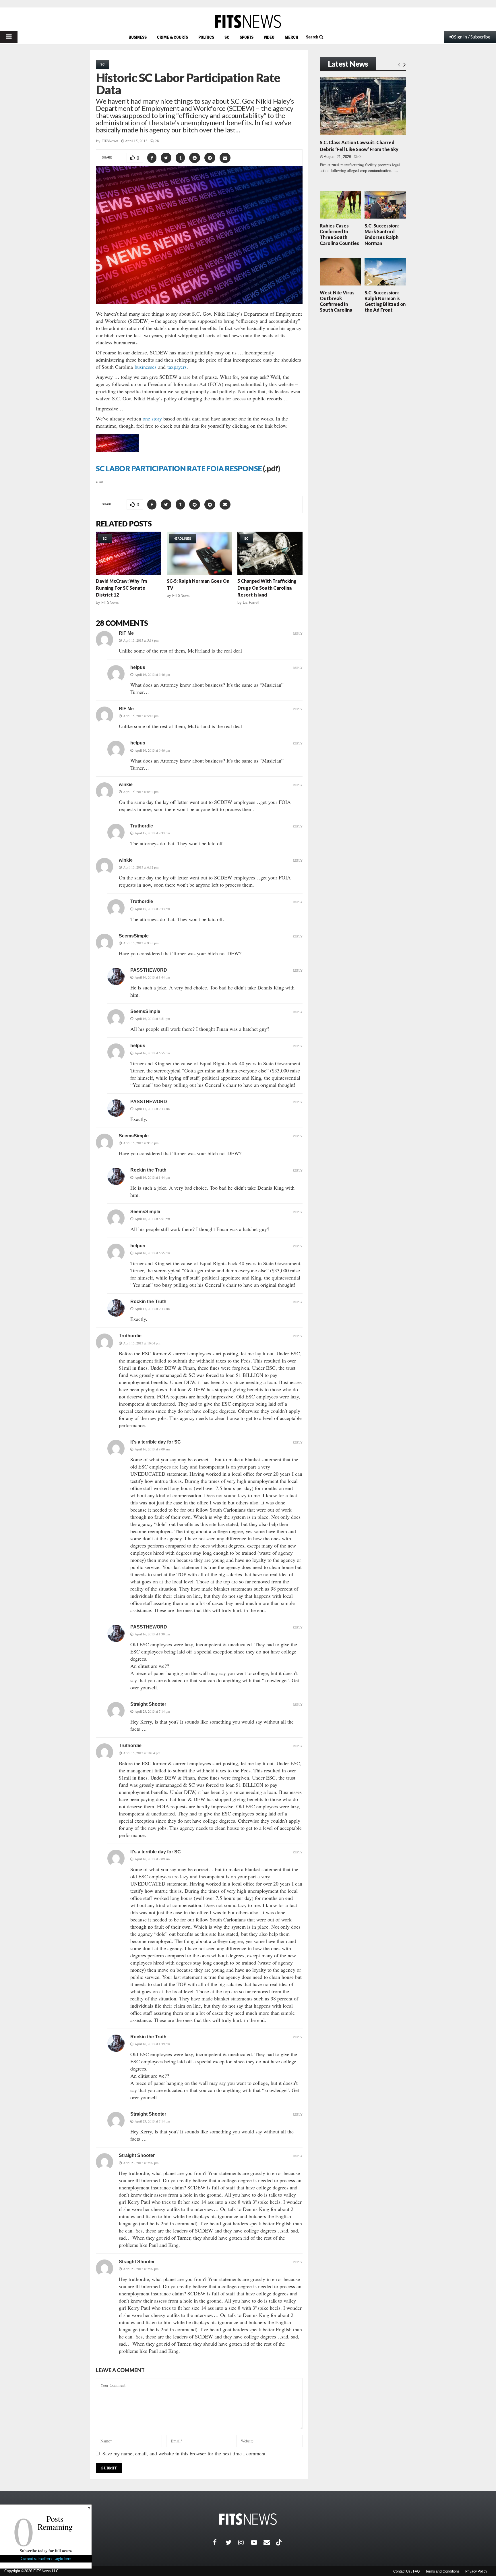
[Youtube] (257, 2542)
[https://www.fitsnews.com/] (248, 21)
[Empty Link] (399, 64)
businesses (146, 367)
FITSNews (110, 141)
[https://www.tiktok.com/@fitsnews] (280, 2542)
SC (227, 37)
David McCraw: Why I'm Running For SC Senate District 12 (121, 588)
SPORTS (247, 37)
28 (157, 141)
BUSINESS (138, 37)
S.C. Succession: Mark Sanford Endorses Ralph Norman (382, 234)
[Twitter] (232, 2542)
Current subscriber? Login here (46, 2558)
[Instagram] (245, 2542)
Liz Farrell (251, 602)
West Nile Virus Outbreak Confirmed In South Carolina (337, 301)
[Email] (270, 2542)
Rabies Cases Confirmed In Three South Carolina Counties (339, 234)
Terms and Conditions (442, 2571)
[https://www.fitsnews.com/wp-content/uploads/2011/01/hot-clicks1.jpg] (117, 456)
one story (152, 418)
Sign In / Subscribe (472, 37)
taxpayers (177, 367)
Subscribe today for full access (46, 2551)
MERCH (291, 37)
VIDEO (269, 37)
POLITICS (206, 37)
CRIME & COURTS (173, 37)
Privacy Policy (476, 2571)
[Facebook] (219, 2542)
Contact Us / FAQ (406, 2571)
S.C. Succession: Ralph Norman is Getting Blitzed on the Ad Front (385, 301)
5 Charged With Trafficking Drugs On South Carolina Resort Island (267, 588)
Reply (298, 633)
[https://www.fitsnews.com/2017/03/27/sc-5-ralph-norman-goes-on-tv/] (199, 553)
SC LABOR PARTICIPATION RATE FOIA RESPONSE (179, 468)
